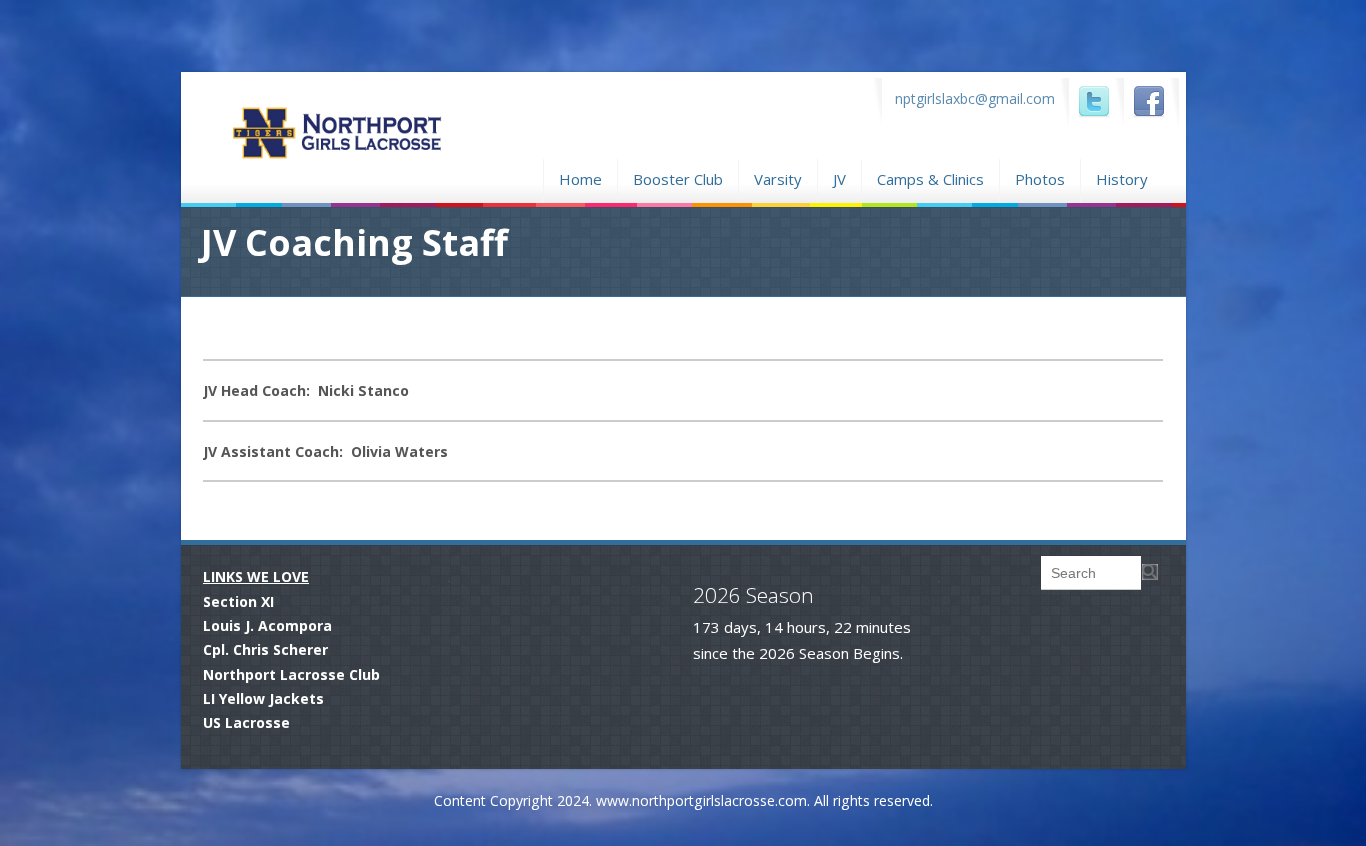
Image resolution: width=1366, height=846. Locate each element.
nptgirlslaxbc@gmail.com (975, 98)
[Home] (381, 160)
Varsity (778, 179)
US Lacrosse (246, 722)
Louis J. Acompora (267, 625)
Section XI (238, 601)
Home (580, 176)
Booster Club (678, 176)
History (1122, 179)
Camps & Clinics (930, 176)
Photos (1040, 176)
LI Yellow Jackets (263, 698)
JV (839, 179)
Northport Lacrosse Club (291, 674)
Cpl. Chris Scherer (265, 649)
